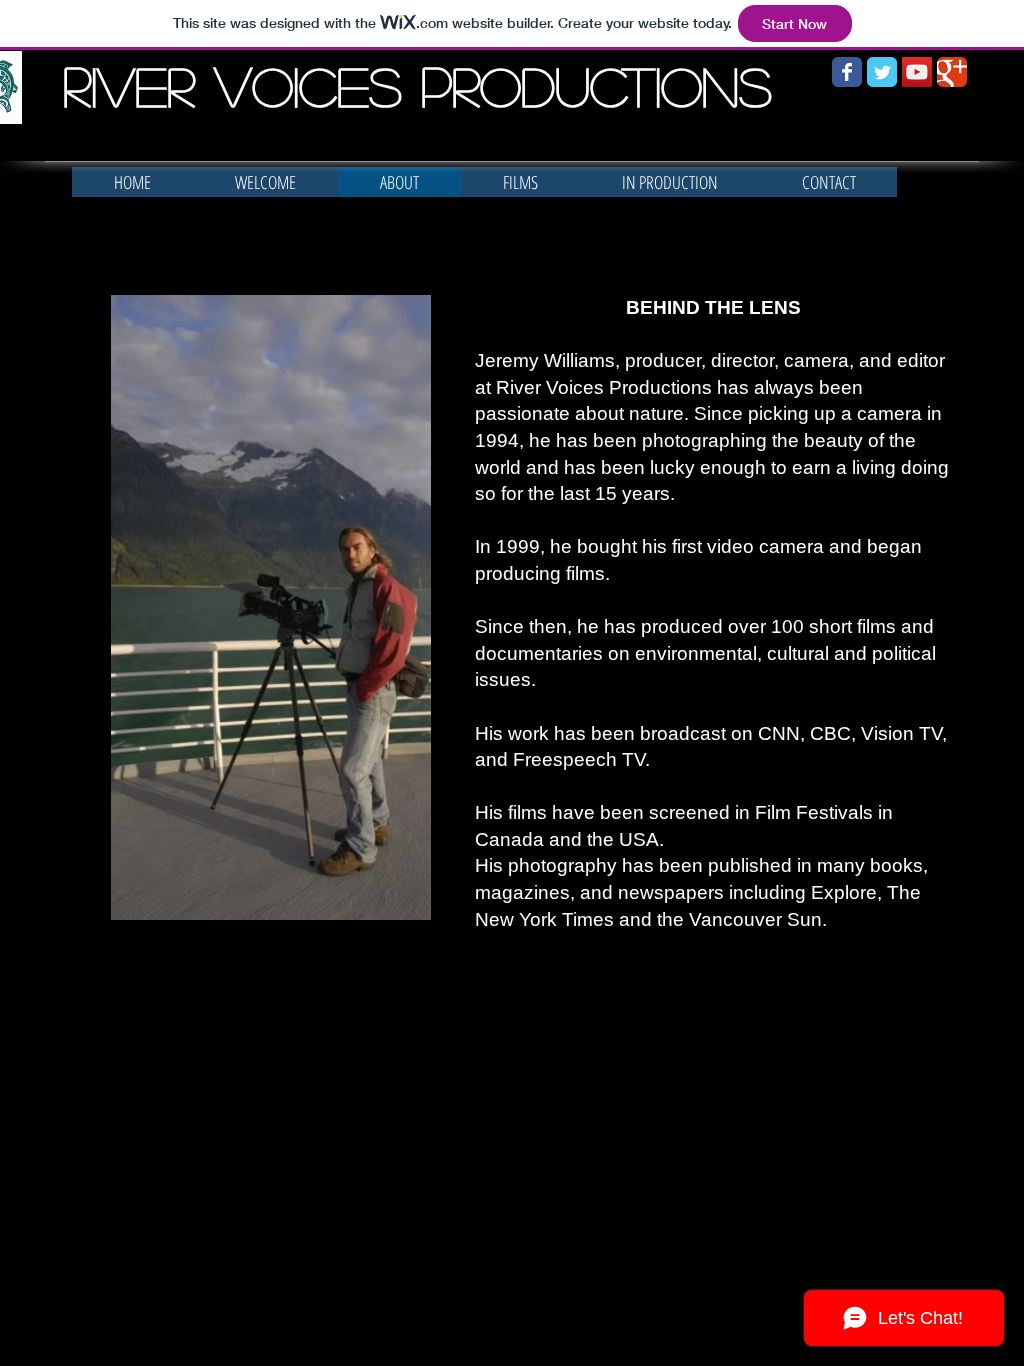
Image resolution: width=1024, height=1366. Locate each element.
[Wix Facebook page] (847, 72)
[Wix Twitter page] (882, 72)
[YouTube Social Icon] (917, 72)
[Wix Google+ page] (952, 72)
